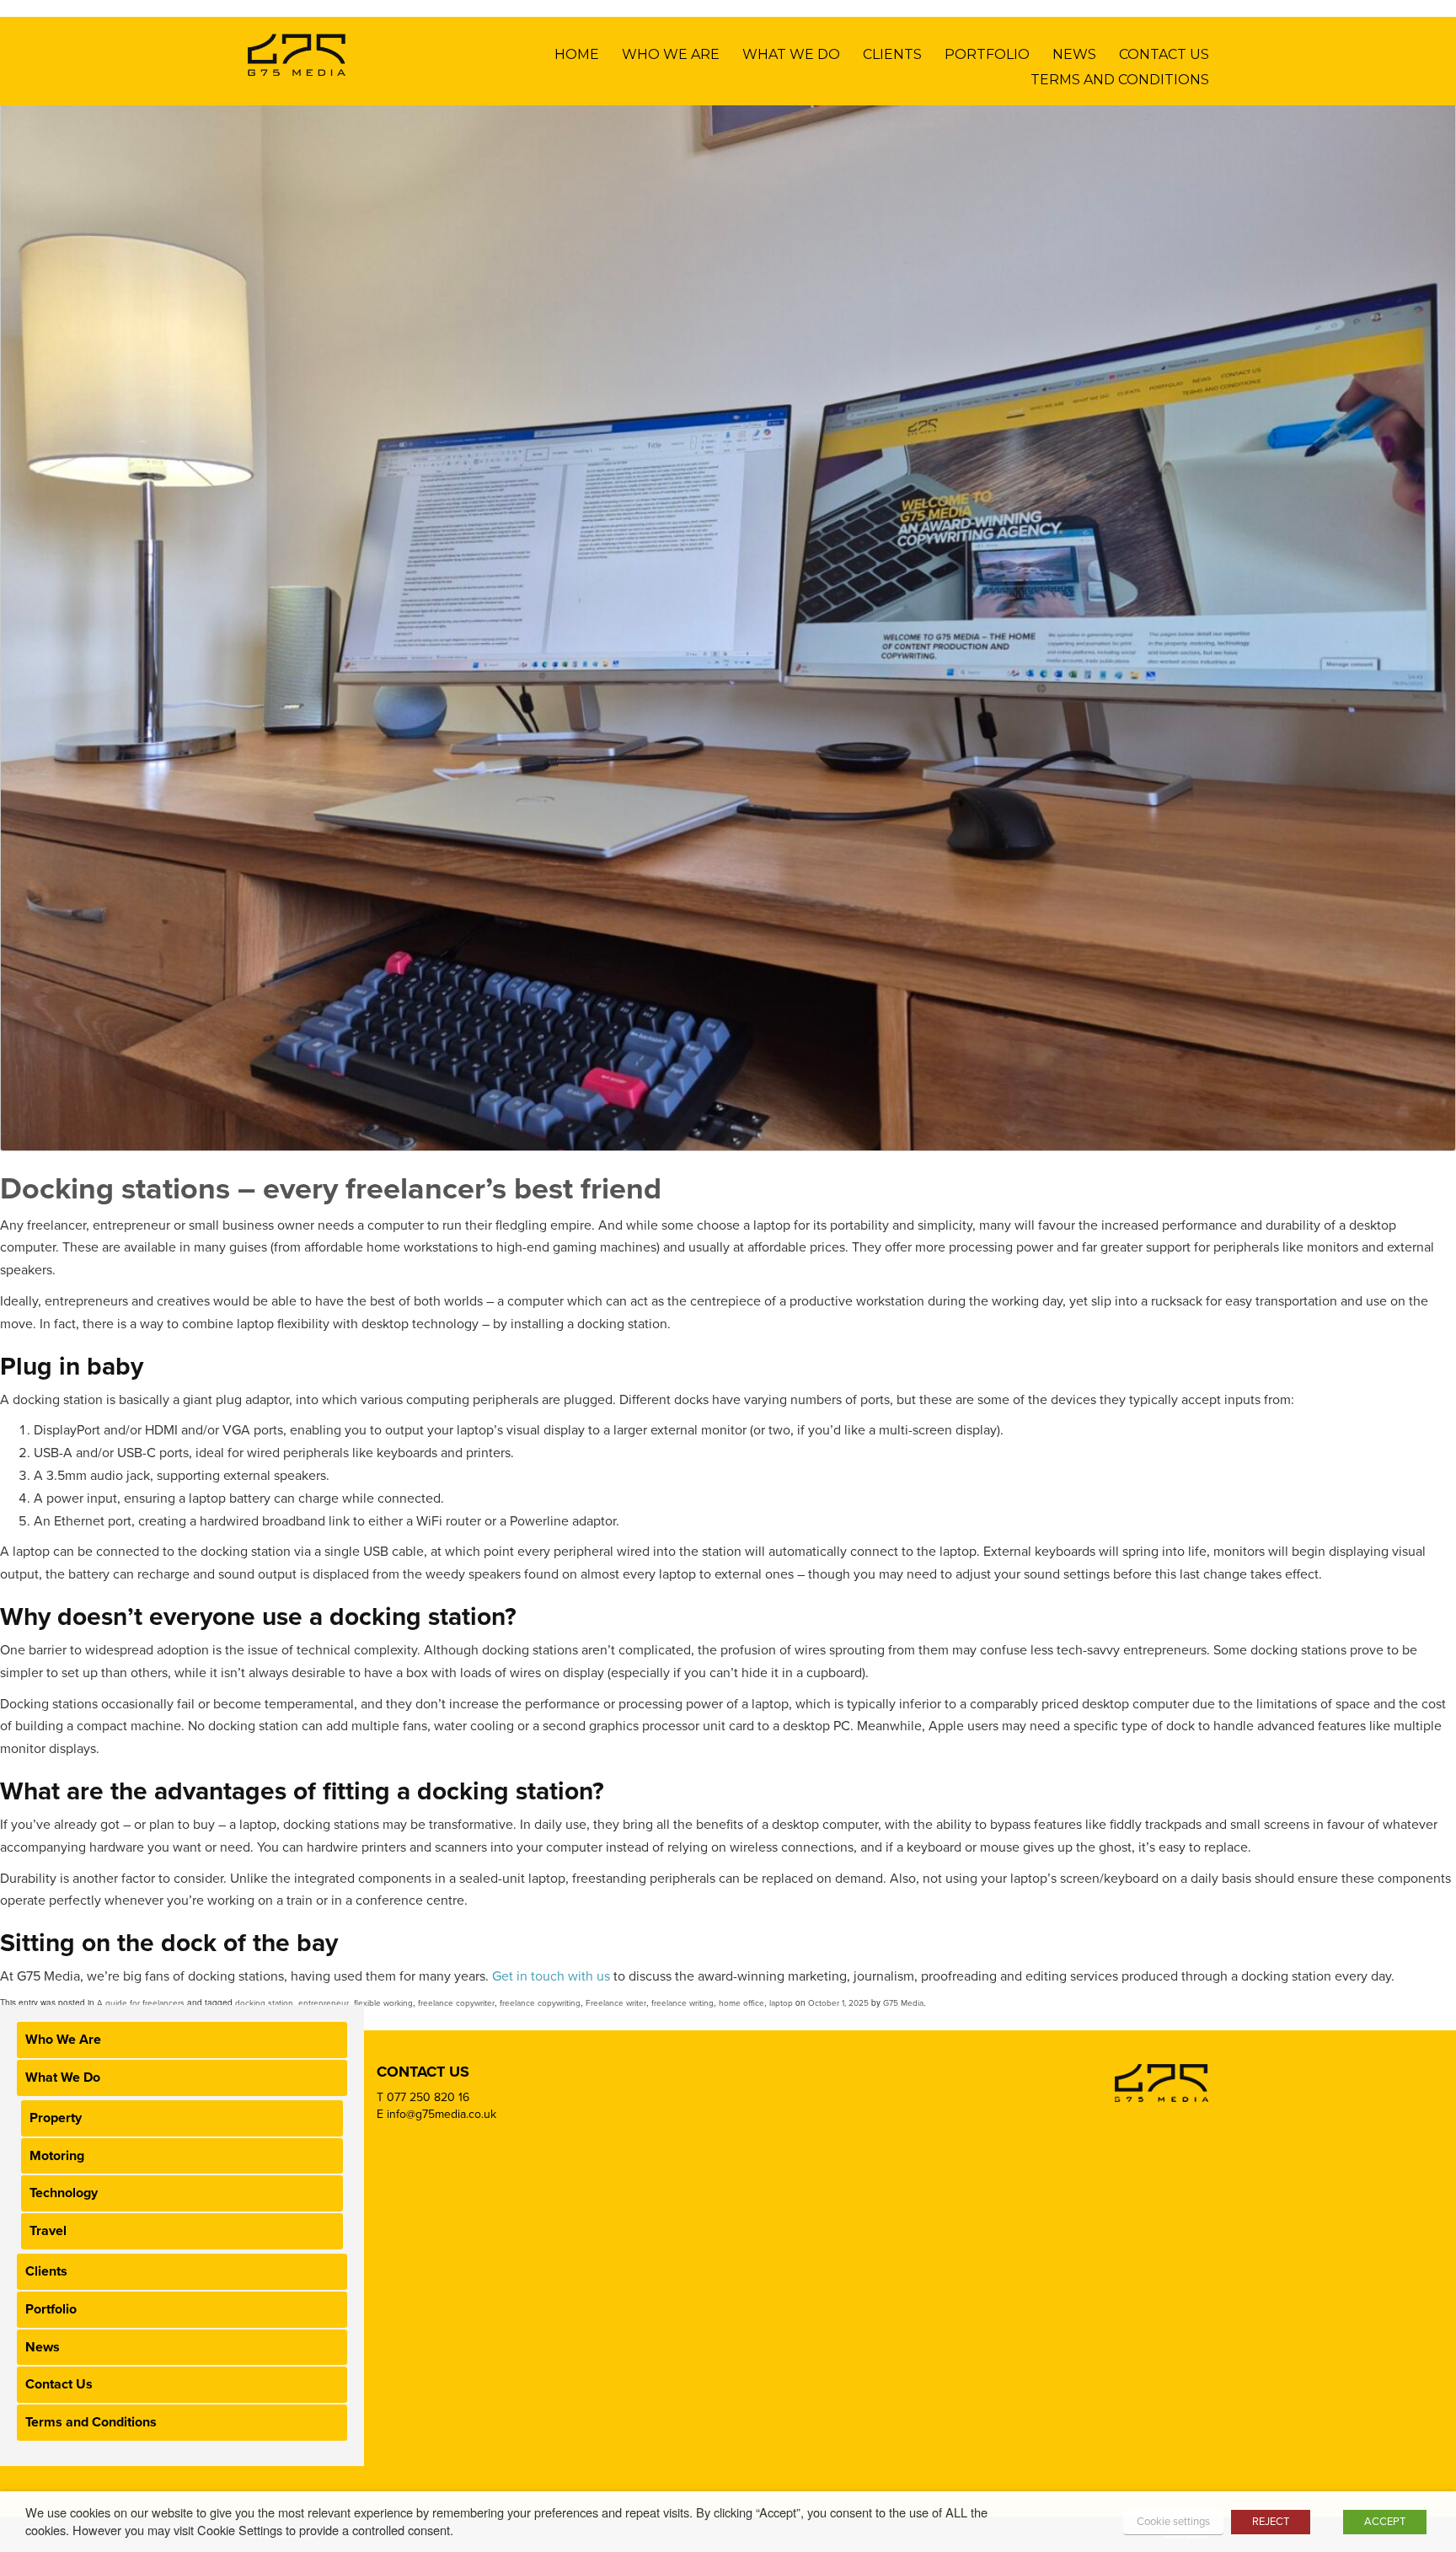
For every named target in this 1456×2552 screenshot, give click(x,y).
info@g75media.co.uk (442, 2114)
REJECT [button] (1271, 2522)
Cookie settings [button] (1173, 2522)
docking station (264, 2003)
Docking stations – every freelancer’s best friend (331, 1189)
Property (56, 2118)
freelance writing (682, 2003)
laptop (781, 2003)
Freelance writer (616, 2003)
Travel (48, 2231)
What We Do (791, 54)
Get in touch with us (553, 1976)
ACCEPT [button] (1385, 2522)
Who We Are (671, 54)
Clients (892, 54)
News (1074, 54)
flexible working (383, 2003)
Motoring (57, 2156)
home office (741, 2003)
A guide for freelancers (141, 2003)
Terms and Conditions (1120, 80)
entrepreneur (324, 2003)
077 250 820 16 (428, 2097)
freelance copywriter (456, 2003)
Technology (64, 2193)
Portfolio (987, 54)
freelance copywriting (540, 2003)
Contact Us (1164, 54)
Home (577, 54)
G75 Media (903, 2003)
